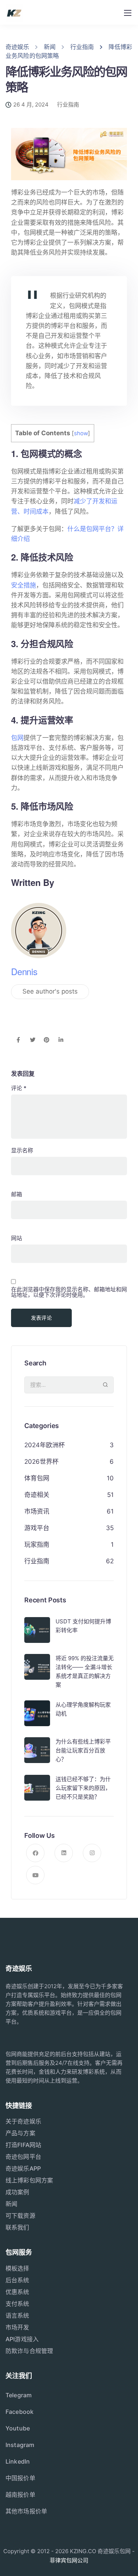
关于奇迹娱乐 (23, 2121)
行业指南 (68, 104)
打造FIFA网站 (23, 2145)
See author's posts (50, 991)
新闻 (11, 2204)
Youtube (18, 2428)
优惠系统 (17, 2292)
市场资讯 (37, 1511)
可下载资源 (20, 2216)
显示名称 (22, 1150)
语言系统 (17, 2315)
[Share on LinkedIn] (61, 1040)
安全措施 (24, 585)
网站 (17, 1238)
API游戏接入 (22, 2339)
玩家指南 (37, 1544)
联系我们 (17, 2227)
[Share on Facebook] (18, 1040)
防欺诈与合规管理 (29, 2351)
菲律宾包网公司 (69, 2560)
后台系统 (17, 2280)
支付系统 (17, 2304)
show (81, 433)
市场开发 (17, 2327)
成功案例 (17, 2192)
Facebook (20, 2412)
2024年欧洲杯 (45, 1445)
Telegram (19, 2395)
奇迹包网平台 (23, 2157)
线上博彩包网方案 (29, 2180)
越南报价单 (20, 2495)
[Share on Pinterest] (47, 1040)
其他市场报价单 (26, 2511)
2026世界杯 (41, 1462)
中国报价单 (20, 2478)
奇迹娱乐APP (23, 2168)
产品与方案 (20, 2133)
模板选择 (17, 2268)
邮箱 (17, 1194)
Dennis (24, 971)
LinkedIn (18, 2461)
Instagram (20, 2445)
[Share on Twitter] (33, 1040)
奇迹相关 (37, 1495)
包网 (17, 738)
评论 (19, 1088)
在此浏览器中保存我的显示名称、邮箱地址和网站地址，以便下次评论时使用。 (69, 1292)
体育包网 (37, 1478)
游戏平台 (37, 1528)
